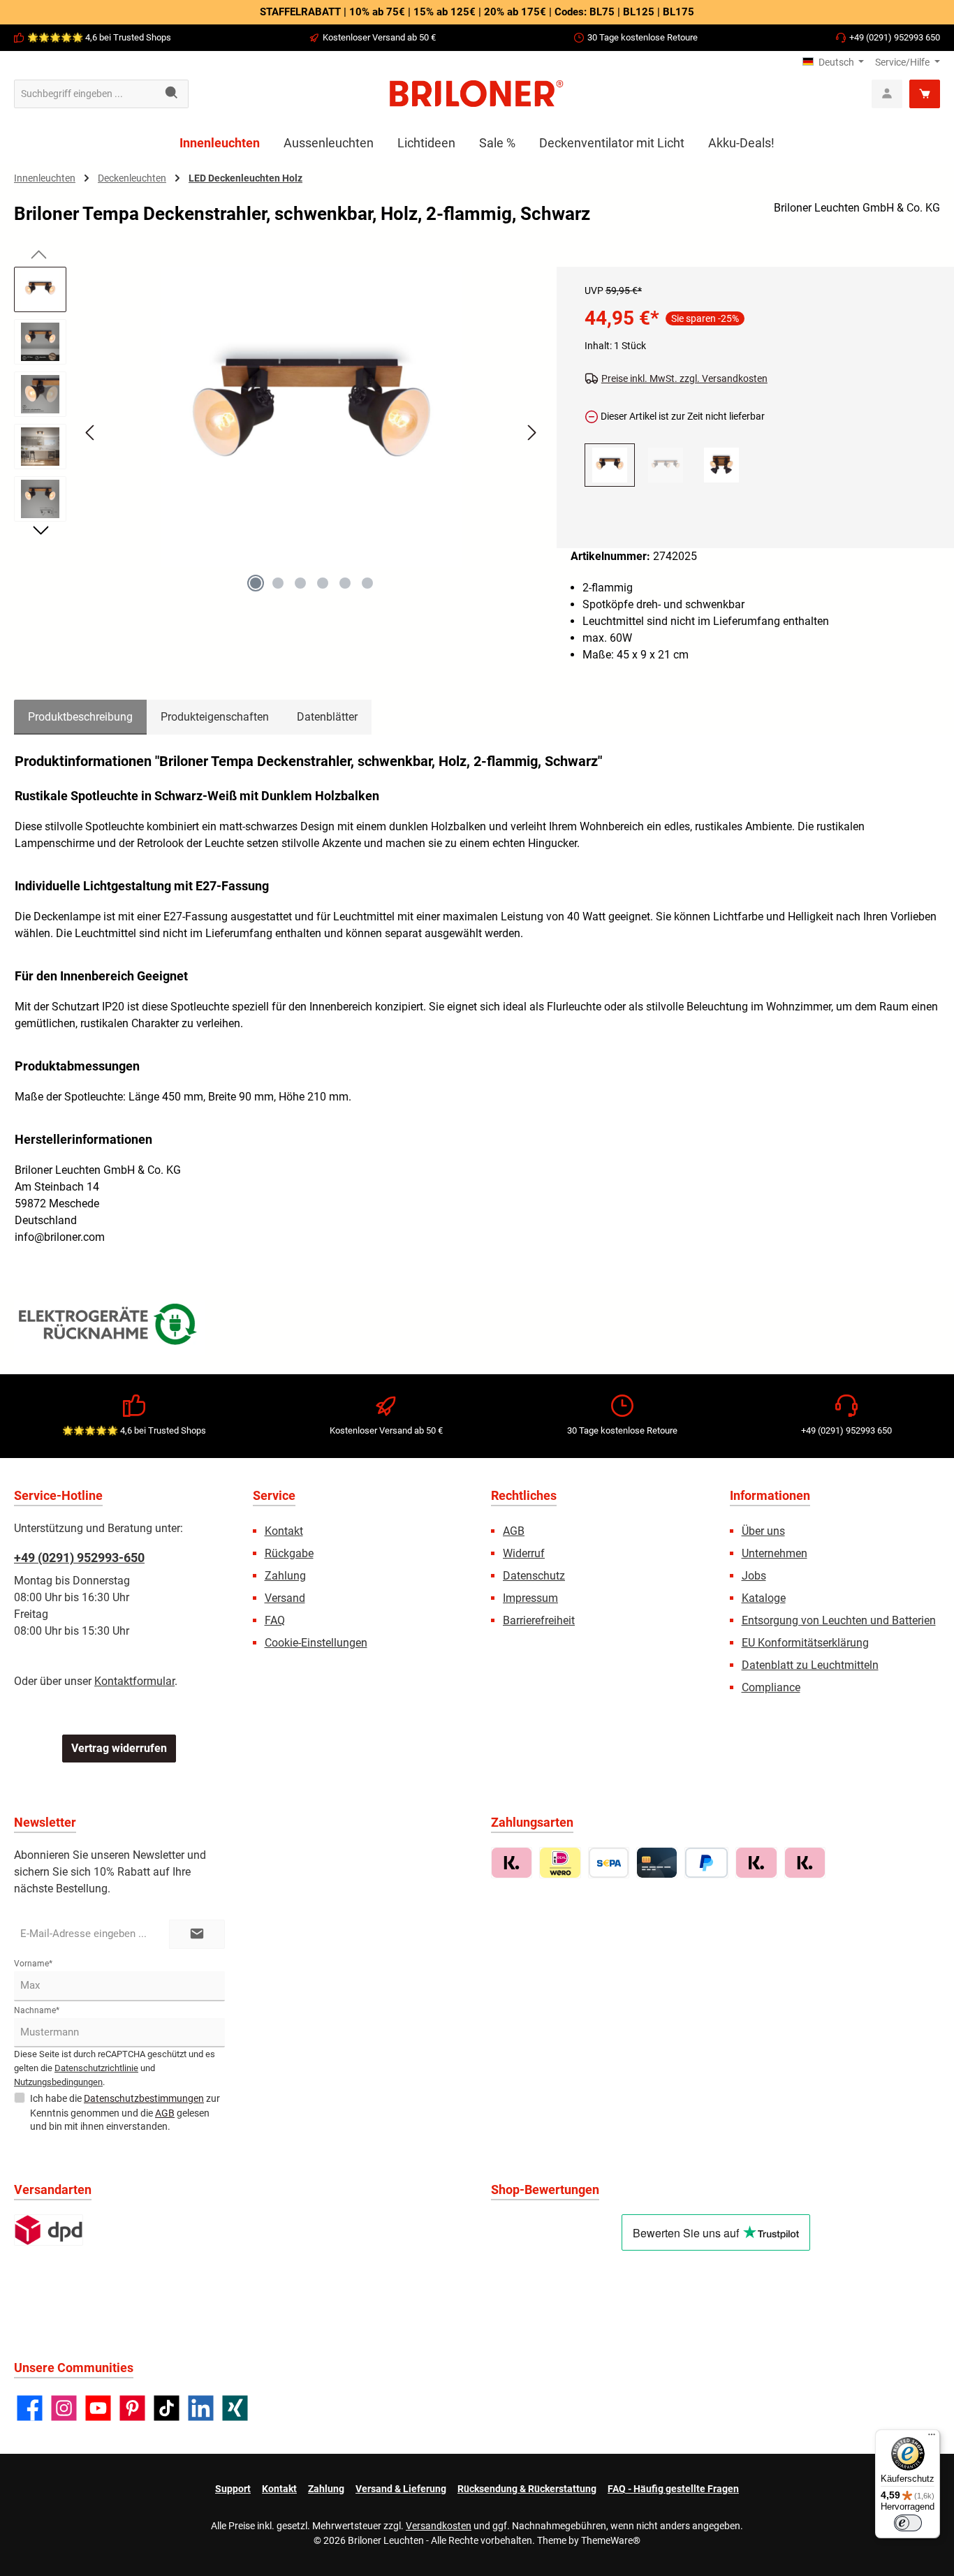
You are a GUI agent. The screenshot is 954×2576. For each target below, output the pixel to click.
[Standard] (49, 2230)
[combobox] (85, 94)
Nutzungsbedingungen (58, 2082)
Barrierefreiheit (539, 1620)
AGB (514, 1531)
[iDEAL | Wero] (560, 1863)
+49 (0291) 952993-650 (79, 1558)
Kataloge (764, 1598)
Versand (285, 1598)
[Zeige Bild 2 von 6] (278, 583)
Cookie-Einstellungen (316, 1643)
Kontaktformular (134, 1681)
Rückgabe (289, 1553)
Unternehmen (775, 1553)
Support (233, 2489)
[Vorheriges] (91, 433)
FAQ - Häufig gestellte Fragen (673, 2489)
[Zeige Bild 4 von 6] (323, 583)
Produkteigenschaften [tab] (215, 717)
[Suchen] (172, 94)
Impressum (530, 1598)
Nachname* (37, 2010)
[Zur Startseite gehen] (477, 94)
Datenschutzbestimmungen (144, 2098)
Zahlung (285, 1576)
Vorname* (33, 1964)
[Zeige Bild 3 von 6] (300, 583)
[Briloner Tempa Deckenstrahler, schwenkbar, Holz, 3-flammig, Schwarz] (666, 465)
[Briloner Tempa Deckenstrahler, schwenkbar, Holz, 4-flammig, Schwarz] (721, 465)
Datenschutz (534, 1576)
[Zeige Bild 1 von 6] (256, 583)
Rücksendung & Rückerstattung (527, 2489)
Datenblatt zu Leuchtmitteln (810, 1665)
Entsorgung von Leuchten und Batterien (839, 1620)
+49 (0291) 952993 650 (895, 37)
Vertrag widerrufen (119, 1748)
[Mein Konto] (887, 94)
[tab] (80, 717)
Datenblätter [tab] (327, 717)
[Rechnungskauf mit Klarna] (512, 1863)
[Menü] (932, 2438)
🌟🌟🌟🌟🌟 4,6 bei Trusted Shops (99, 37)
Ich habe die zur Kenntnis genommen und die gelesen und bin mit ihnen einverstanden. (125, 2112)
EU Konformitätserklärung (805, 1643)
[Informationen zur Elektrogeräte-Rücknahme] (110, 1327)
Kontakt (284, 1531)
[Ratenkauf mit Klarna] (805, 1863)
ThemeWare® (611, 2540)
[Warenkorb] (925, 94)
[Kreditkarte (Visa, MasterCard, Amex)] (657, 1863)
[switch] (908, 2523)
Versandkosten (439, 2526)
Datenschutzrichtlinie (96, 2068)
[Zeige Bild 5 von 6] (345, 583)
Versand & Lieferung (401, 2489)
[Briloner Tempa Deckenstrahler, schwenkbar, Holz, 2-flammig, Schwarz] (311, 417)
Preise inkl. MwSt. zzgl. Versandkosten (684, 378)
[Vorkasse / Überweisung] (609, 1863)
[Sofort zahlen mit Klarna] (756, 1863)
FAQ (275, 1620)
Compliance (771, 1687)
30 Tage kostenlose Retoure (643, 37)
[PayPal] (706, 1863)
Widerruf (524, 1553)
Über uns (763, 1531)
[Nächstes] (531, 433)
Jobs (754, 1576)
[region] (278, 445)
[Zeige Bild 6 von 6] (367, 583)
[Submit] (197, 1935)
